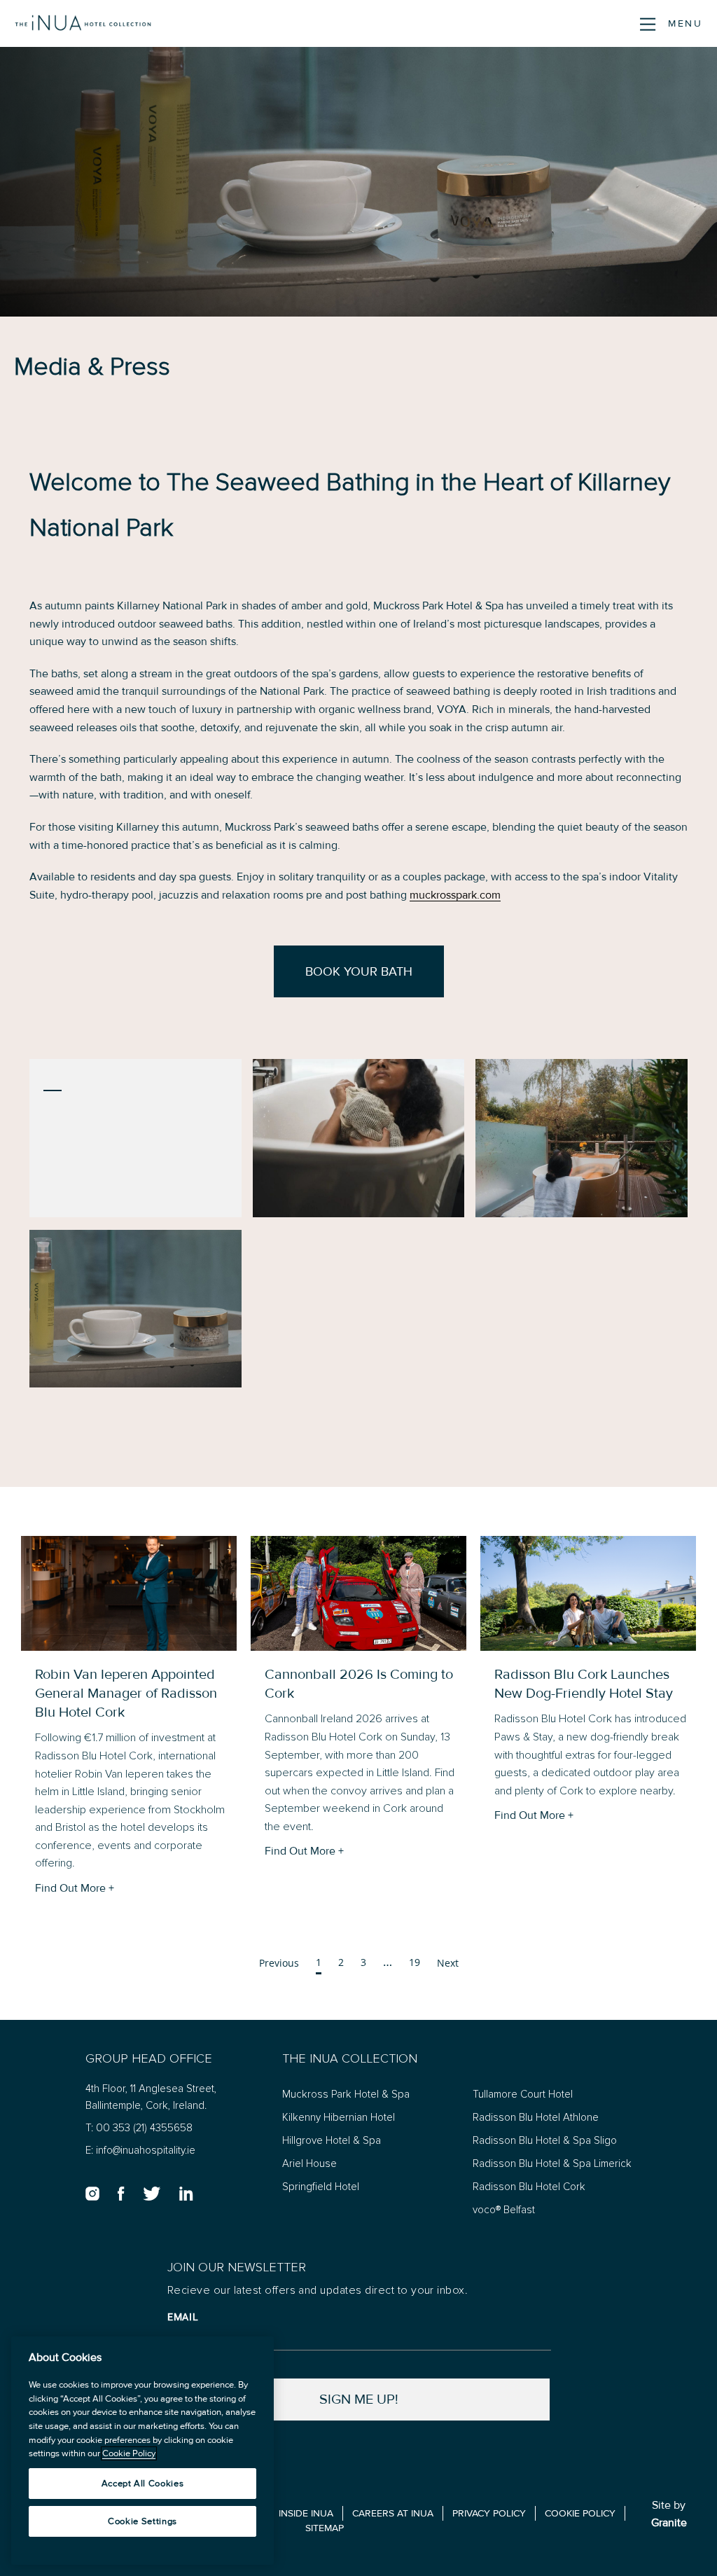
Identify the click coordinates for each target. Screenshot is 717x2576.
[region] (142, 2451)
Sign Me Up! (359, 2399)
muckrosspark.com (455, 895)
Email (183, 2317)
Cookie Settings (142, 2521)
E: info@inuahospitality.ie (140, 2151)
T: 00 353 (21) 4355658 (139, 2128)
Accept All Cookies (143, 2484)
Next (448, 1963)
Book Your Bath (359, 972)
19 (415, 1962)
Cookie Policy (129, 2453)
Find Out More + (75, 1888)
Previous (279, 1963)
